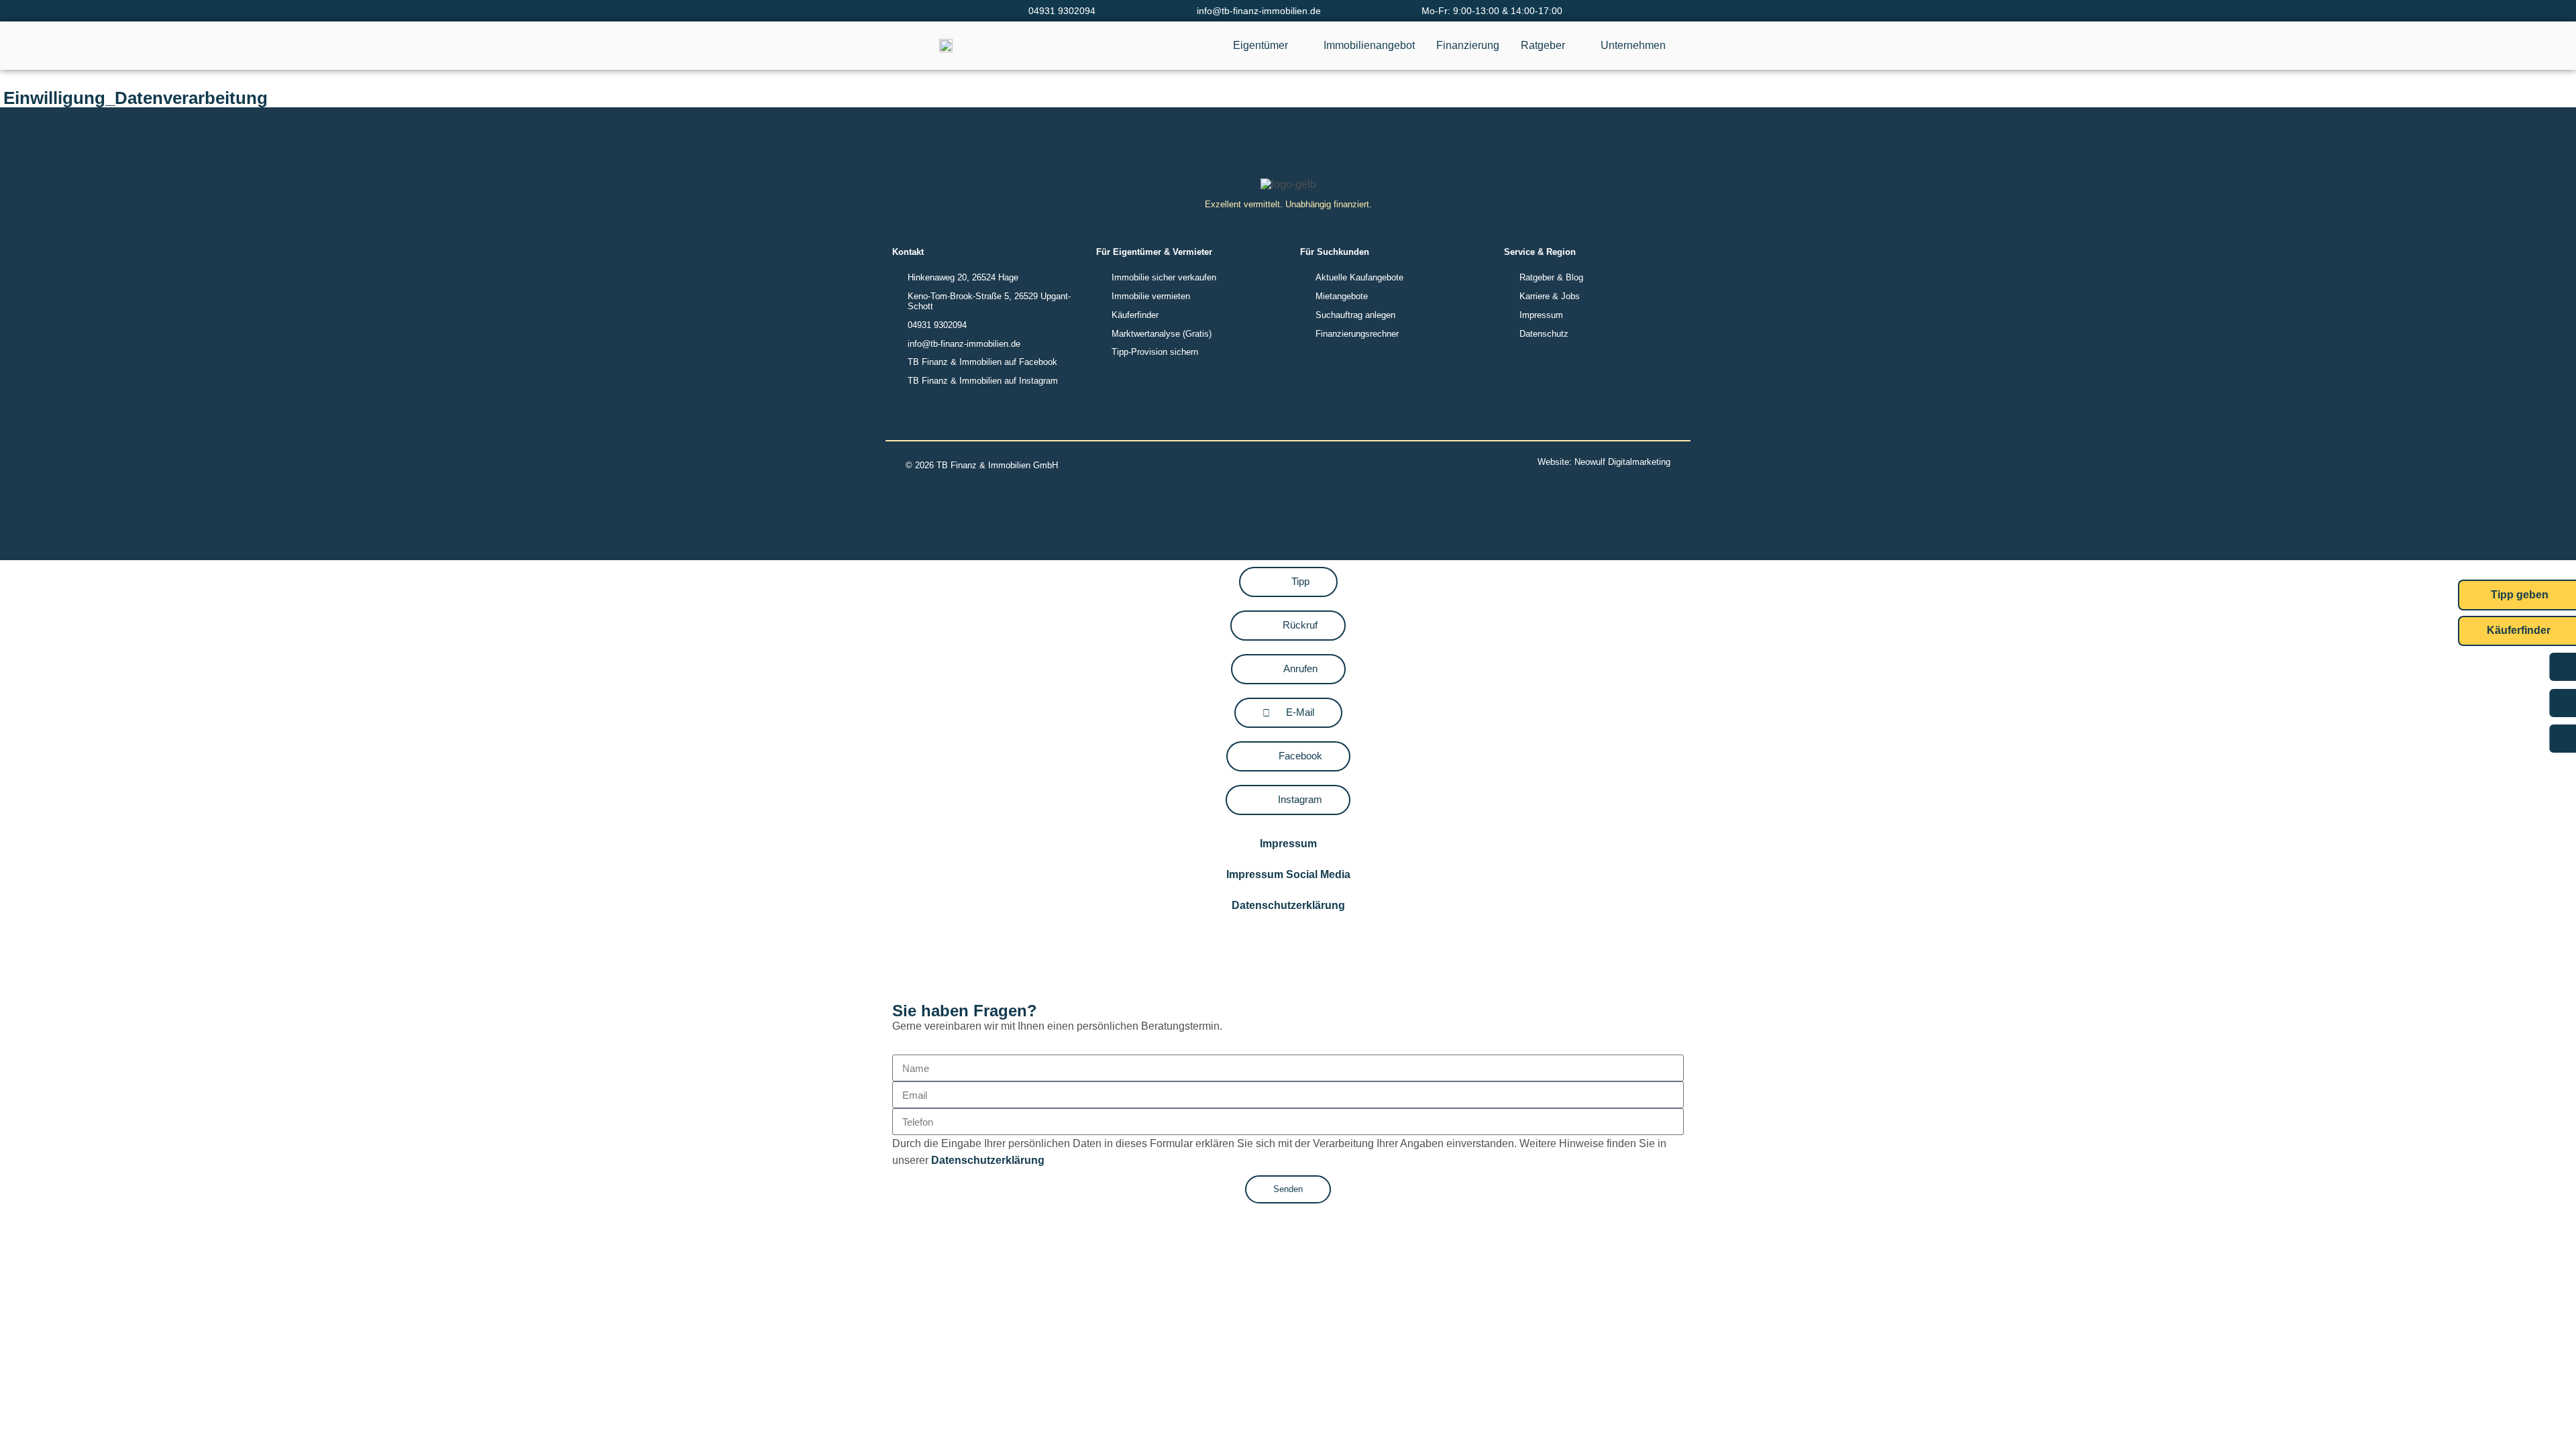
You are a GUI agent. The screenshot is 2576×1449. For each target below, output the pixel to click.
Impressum (1288, 844)
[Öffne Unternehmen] (1674, 46)
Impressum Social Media (1288, 874)
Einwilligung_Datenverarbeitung (136, 98)
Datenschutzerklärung (1288, 905)
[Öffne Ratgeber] (1574, 46)
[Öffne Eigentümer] (1297, 46)
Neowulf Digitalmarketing (1622, 462)
